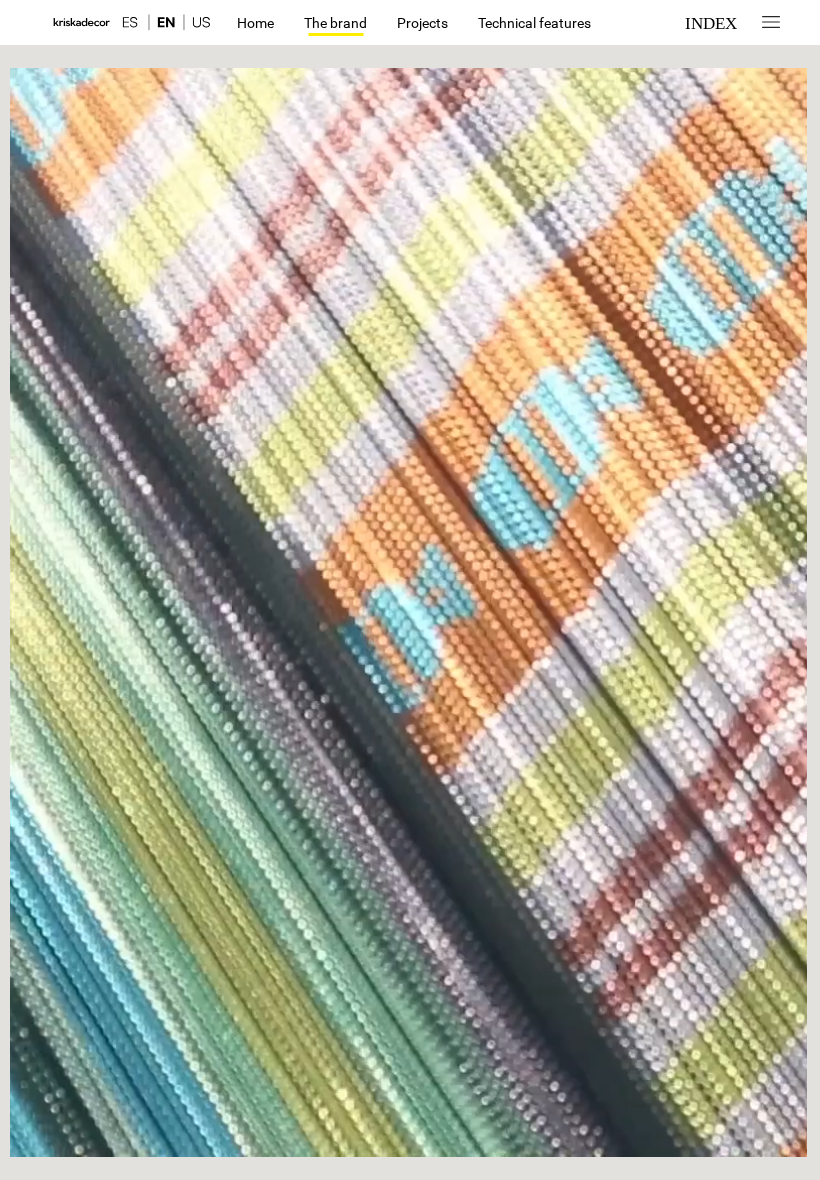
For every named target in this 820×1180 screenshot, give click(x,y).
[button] (139, 22)
